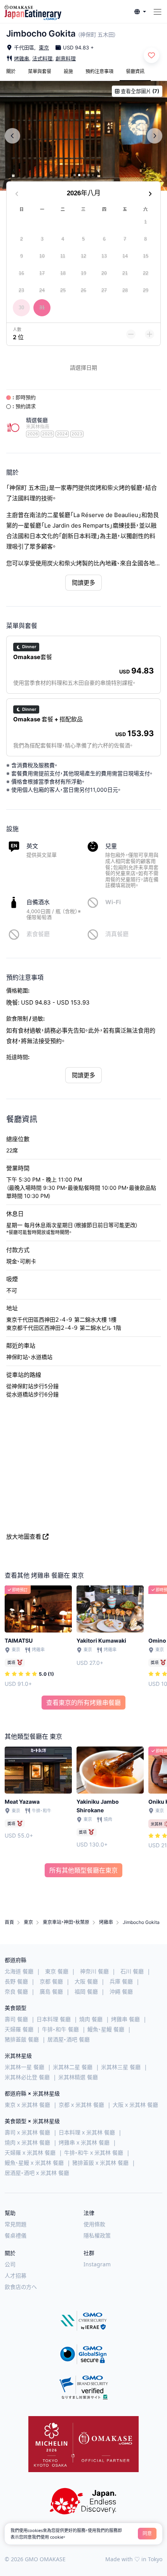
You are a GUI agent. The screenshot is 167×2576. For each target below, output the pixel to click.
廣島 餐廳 (51, 1991)
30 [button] (21, 308)
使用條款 (94, 2224)
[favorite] (151, 55)
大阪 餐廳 (86, 1981)
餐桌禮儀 (16, 2235)
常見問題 (16, 2224)
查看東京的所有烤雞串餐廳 (83, 1703)
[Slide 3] (84, 175)
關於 (11, 71)
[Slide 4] (89, 175)
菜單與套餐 (40, 71)
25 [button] (63, 290)
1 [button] (145, 222)
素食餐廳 (38, 934)
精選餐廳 (37, 420)
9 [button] (22, 256)
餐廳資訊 (135, 71)
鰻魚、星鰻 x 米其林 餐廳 (34, 2163)
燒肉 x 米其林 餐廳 (27, 2142)
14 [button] (125, 256)
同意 (147, 2533)
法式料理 (42, 58)
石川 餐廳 (132, 1971)
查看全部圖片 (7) (140, 91)
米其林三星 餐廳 (121, 2067)
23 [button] (21, 290)
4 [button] (63, 239)
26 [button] (83, 290)
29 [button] (146, 290)
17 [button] (42, 273)
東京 (44, 47)
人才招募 (16, 2275)
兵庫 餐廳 (121, 1981)
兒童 (111, 846)
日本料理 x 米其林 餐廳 (87, 2132)
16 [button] (21, 273)
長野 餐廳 (16, 1981)
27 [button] (104, 290)
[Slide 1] (75, 175)
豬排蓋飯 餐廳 (22, 2039)
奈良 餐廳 (16, 1991)
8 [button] (145, 239)
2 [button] (22, 239)
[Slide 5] (93, 175)
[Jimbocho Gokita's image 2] (83, 136)
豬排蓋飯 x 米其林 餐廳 (100, 2163)
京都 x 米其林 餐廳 (81, 2105)
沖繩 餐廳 (121, 1991)
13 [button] (104, 256)
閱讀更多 (83, 583)
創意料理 (66, 58)
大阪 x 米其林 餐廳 (135, 2105)
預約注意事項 (99, 71)
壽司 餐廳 (16, 2019)
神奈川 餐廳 (94, 1971)
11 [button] (63, 256)
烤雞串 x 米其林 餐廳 (84, 2142)
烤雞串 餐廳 (125, 2019)
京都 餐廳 (51, 1981)
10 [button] (42, 256)
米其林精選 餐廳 (78, 2077)
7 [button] (125, 239)
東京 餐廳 (57, 1971)
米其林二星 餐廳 (73, 2067)
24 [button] (42, 290)
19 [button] (83, 273)
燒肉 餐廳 (91, 2019)
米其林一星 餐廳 (24, 2067)
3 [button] (42, 239)
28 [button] (125, 290)
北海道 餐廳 (19, 1971)
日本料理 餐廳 (54, 2019)
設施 (68, 71)
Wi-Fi (113, 902)
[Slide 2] (79, 175)
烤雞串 (22, 58)
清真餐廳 (117, 934)
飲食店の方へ (21, 2287)
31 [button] (42, 308)
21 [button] (125, 273)
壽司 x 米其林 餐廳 (27, 2132)
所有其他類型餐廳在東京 (83, 1870)
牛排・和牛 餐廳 (60, 2029)
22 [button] (146, 273)
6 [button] (104, 239)
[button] (140, 12)
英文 (32, 846)
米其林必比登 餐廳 (27, 2077)
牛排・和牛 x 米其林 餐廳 (94, 2153)
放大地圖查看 (24, 1537)
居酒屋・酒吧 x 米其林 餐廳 (37, 2173)
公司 (10, 2264)
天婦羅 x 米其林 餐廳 (30, 2153)
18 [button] (63, 273)
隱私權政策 (97, 2235)
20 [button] (104, 273)
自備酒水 (38, 902)
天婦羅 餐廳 (19, 2029)
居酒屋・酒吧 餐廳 (69, 2039)
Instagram (97, 2264)
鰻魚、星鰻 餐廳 (106, 2029)
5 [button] (83, 239)
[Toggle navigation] (157, 12)
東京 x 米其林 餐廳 (27, 2105)
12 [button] (83, 256)
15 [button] (146, 256)
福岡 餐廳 (86, 1991)
